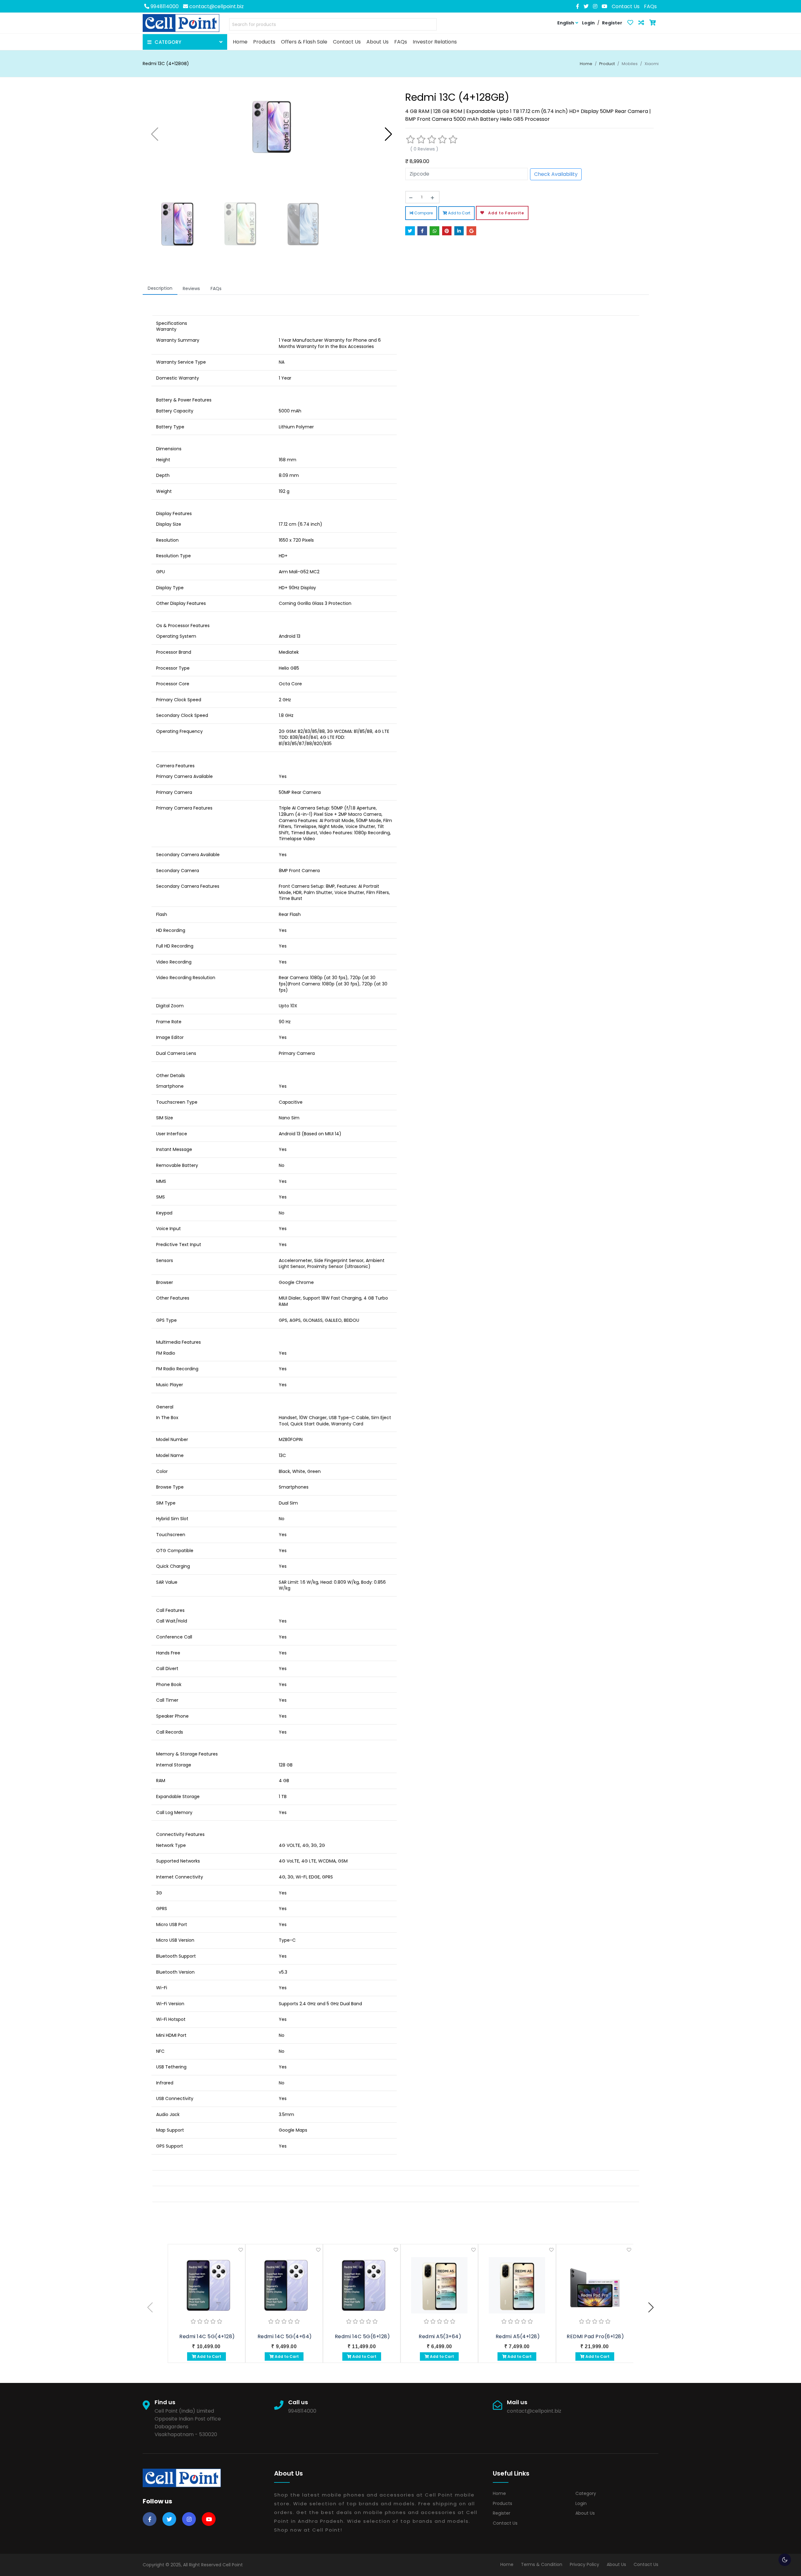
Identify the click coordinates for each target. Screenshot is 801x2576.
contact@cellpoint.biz (216, 6)
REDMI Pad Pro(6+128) (595, 2336)
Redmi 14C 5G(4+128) (207, 2336)
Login (581, 2503)
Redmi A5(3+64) (440, 2336)
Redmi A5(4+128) (518, 2336)
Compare (423, 213)
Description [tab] (160, 288)
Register (502, 2513)
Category (586, 2493)
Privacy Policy (584, 2564)
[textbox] (333, 25)
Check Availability (556, 174)
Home (586, 64)
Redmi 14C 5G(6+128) (362, 2336)
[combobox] (333, 26)
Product (607, 64)
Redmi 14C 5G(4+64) (285, 2336)
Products (503, 2503)
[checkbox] (785, 2560)
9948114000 (164, 6)
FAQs (650, 6)
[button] (388, 134)
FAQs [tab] (216, 289)
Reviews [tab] (191, 289)
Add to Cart (459, 213)
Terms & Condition (542, 2564)
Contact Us (626, 6)
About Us (585, 2513)
